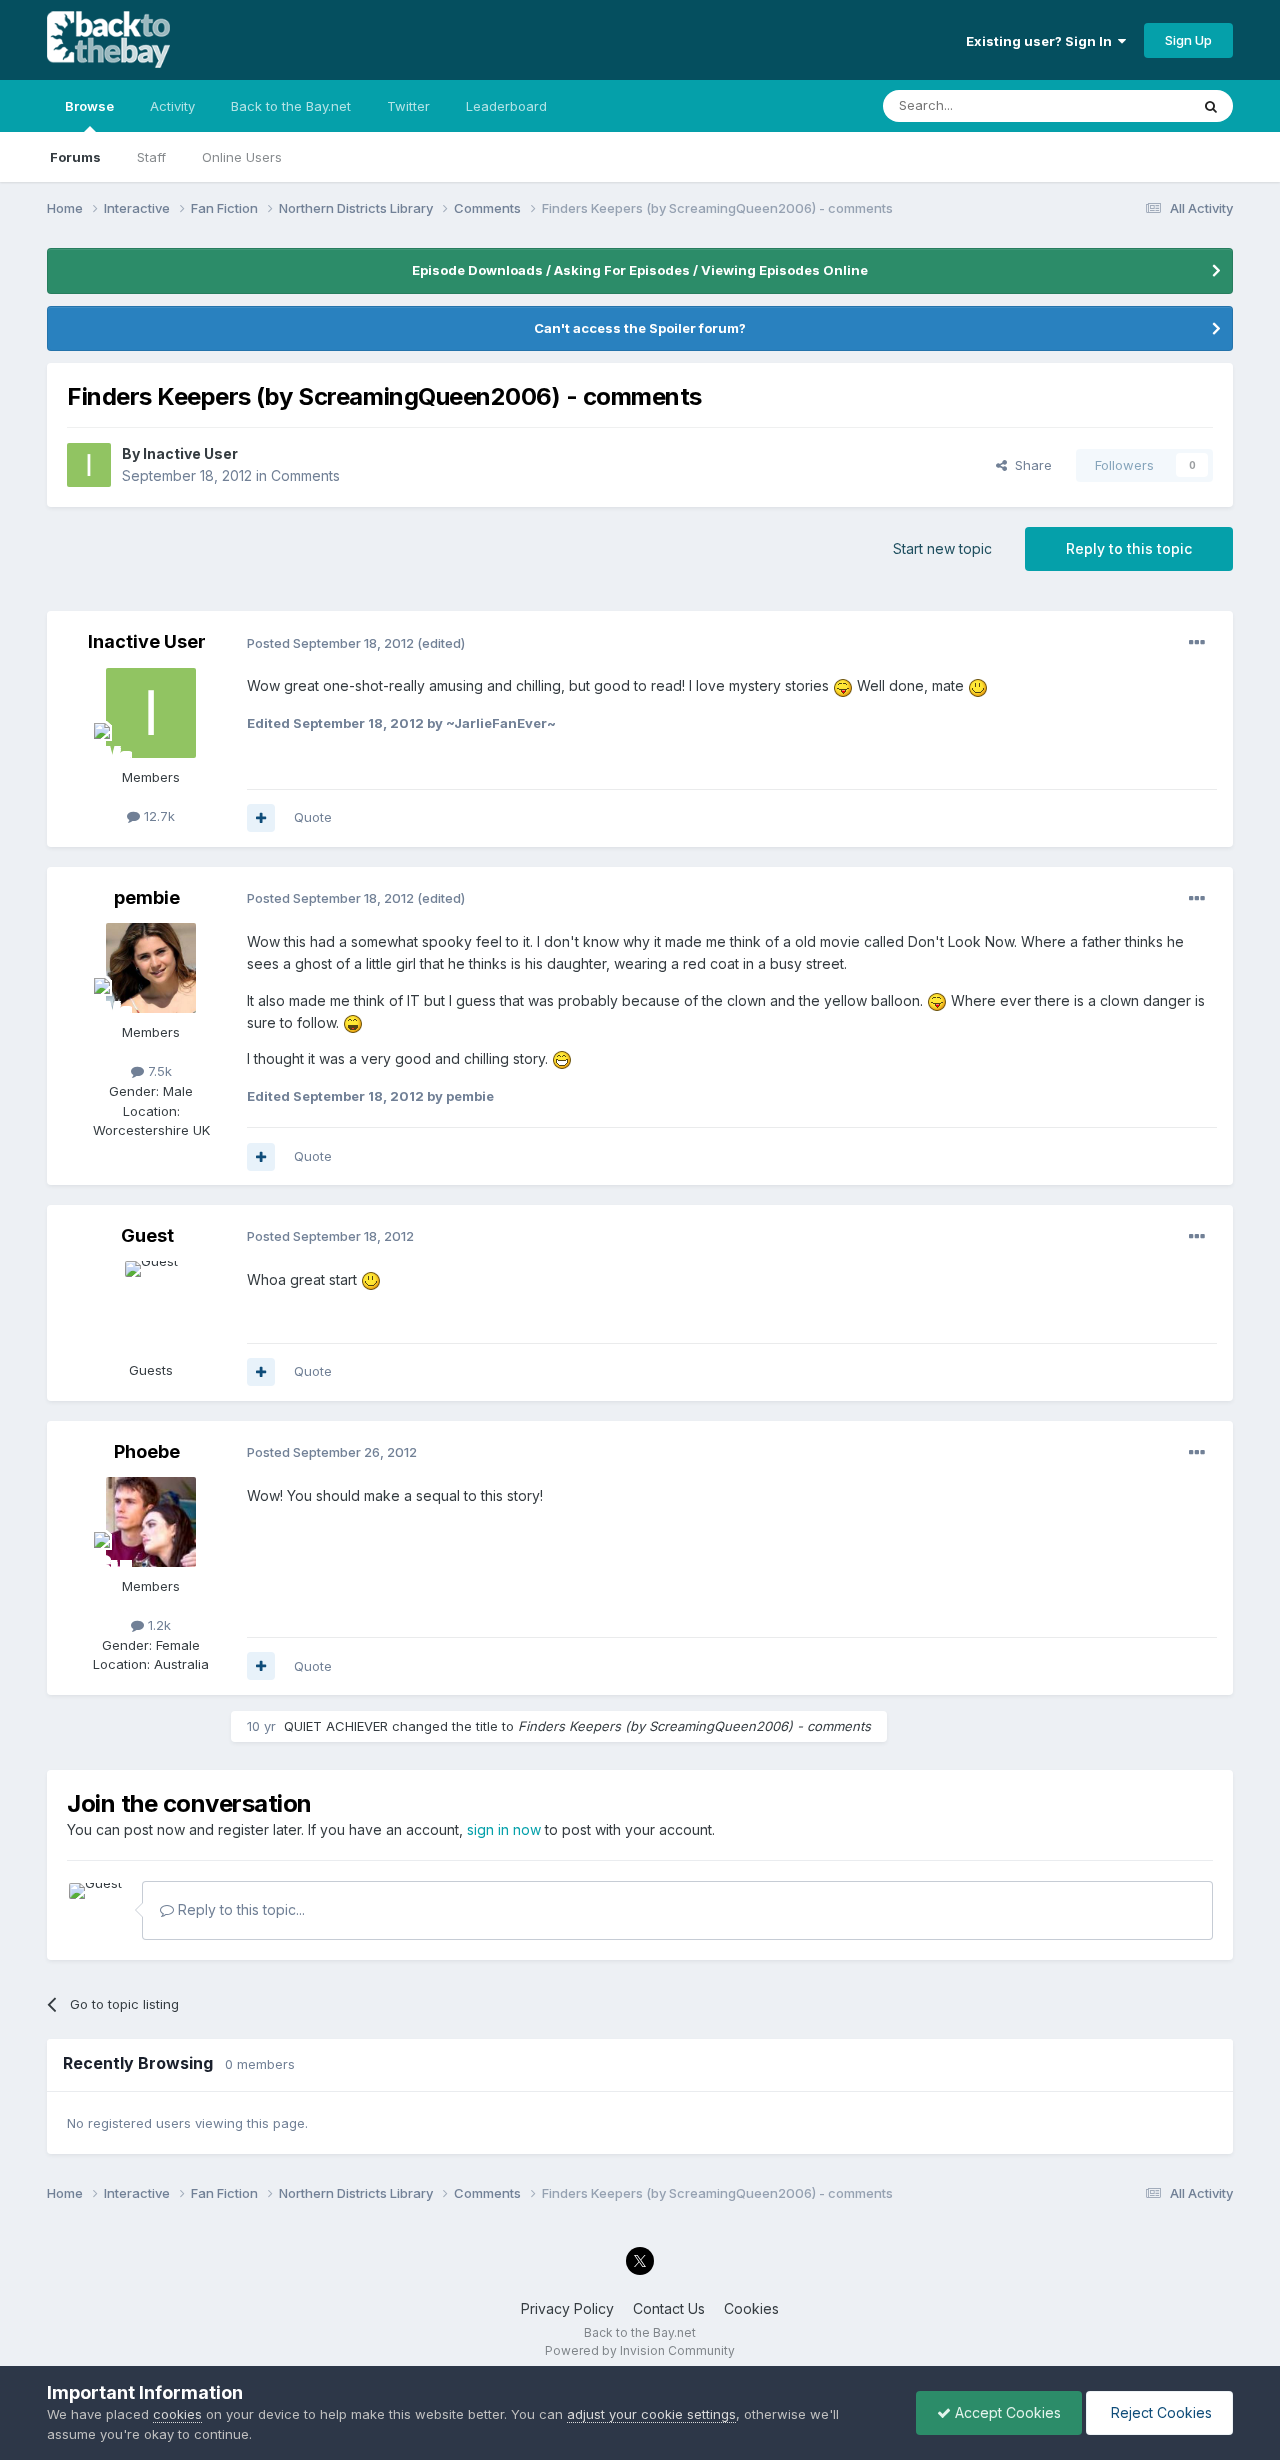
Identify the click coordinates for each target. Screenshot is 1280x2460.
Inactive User (190, 453)
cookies (177, 2414)
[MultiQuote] (261, 818)
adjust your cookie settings (651, 2414)
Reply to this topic (1129, 548)
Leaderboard (506, 106)
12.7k (157, 816)
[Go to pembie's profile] (151, 968)
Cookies (751, 2308)
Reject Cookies (1159, 2412)
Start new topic (942, 548)
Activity (172, 106)
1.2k (157, 1625)
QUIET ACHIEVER (336, 1726)
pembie (147, 897)
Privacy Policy (567, 2308)
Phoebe (147, 1451)
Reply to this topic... (239, 1909)
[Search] (1211, 106)
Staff (151, 157)
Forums (75, 157)
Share (1029, 465)
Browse (89, 106)
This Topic (1130, 105)
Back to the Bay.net (291, 106)
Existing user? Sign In (1042, 41)
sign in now (504, 1829)
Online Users (242, 157)
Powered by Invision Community (640, 2350)
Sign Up (1188, 40)
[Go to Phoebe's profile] (151, 1522)
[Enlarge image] (843, 685)
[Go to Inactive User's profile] (89, 465)
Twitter (408, 106)
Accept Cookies (1006, 2412)
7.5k (158, 1071)
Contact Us (669, 2308)
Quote (313, 817)
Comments (305, 475)
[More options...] (1197, 643)
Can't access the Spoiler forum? (640, 328)
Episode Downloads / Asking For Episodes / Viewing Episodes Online (640, 270)
